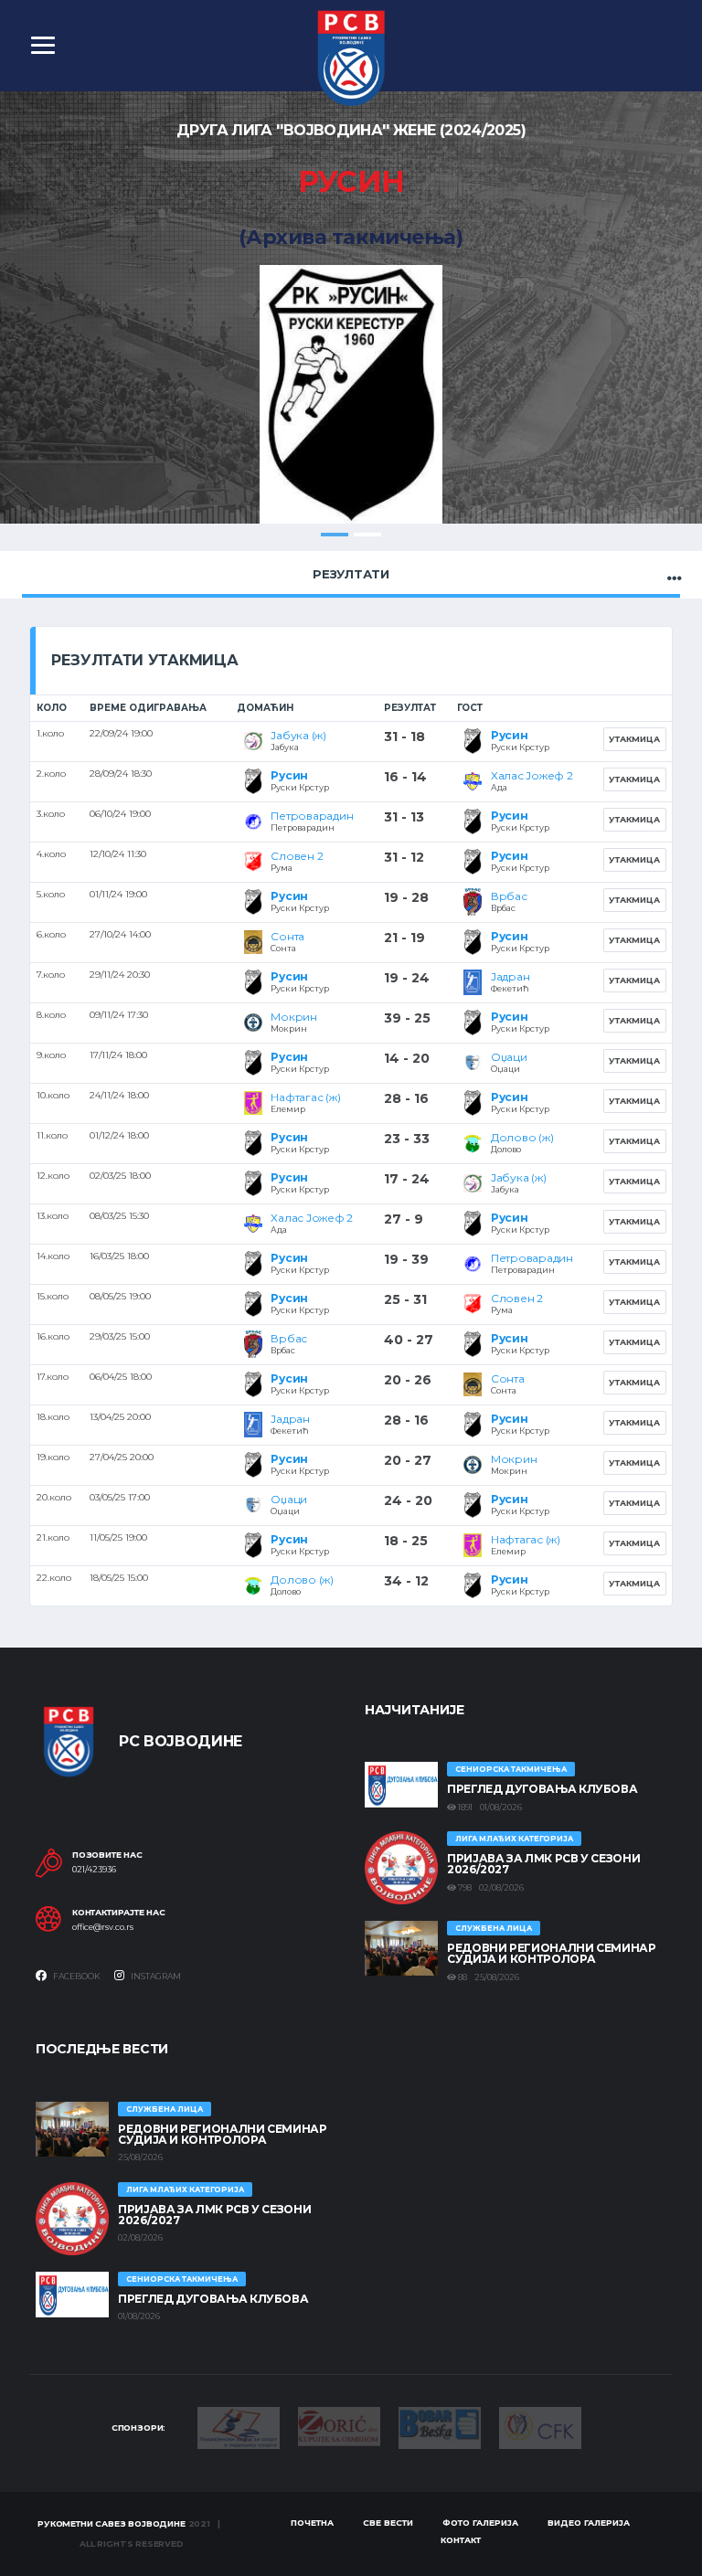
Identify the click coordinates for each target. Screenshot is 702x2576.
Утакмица (634, 739)
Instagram (155, 1976)
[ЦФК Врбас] (540, 2426)
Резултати (351, 574)
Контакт (461, 2540)
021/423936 (94, 1870)
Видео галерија (589, 2523)
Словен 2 (297, 856)
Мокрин (294, 1017)
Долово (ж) (522, 1137)
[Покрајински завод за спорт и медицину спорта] (239, 2426)
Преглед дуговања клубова (542, 1789)
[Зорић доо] (339, 2425)
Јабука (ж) (298, 735)
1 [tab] (335, 535)
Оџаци (509, 1057)
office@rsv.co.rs (103, 1927)
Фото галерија (480, 2523)
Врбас (509, 896)
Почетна (312, 2523)
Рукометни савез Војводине (112, 2523)
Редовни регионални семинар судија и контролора (552, 1953)
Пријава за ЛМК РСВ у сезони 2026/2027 (543, 1864)
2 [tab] (367, 535)
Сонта (287, 936)
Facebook (76, 1976)
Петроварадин (312, 816)
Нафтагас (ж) (305, 1097)
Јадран (511, 976)
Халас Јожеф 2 (532, 775)
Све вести (388, 2523)
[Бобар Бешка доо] (440, 2427)
